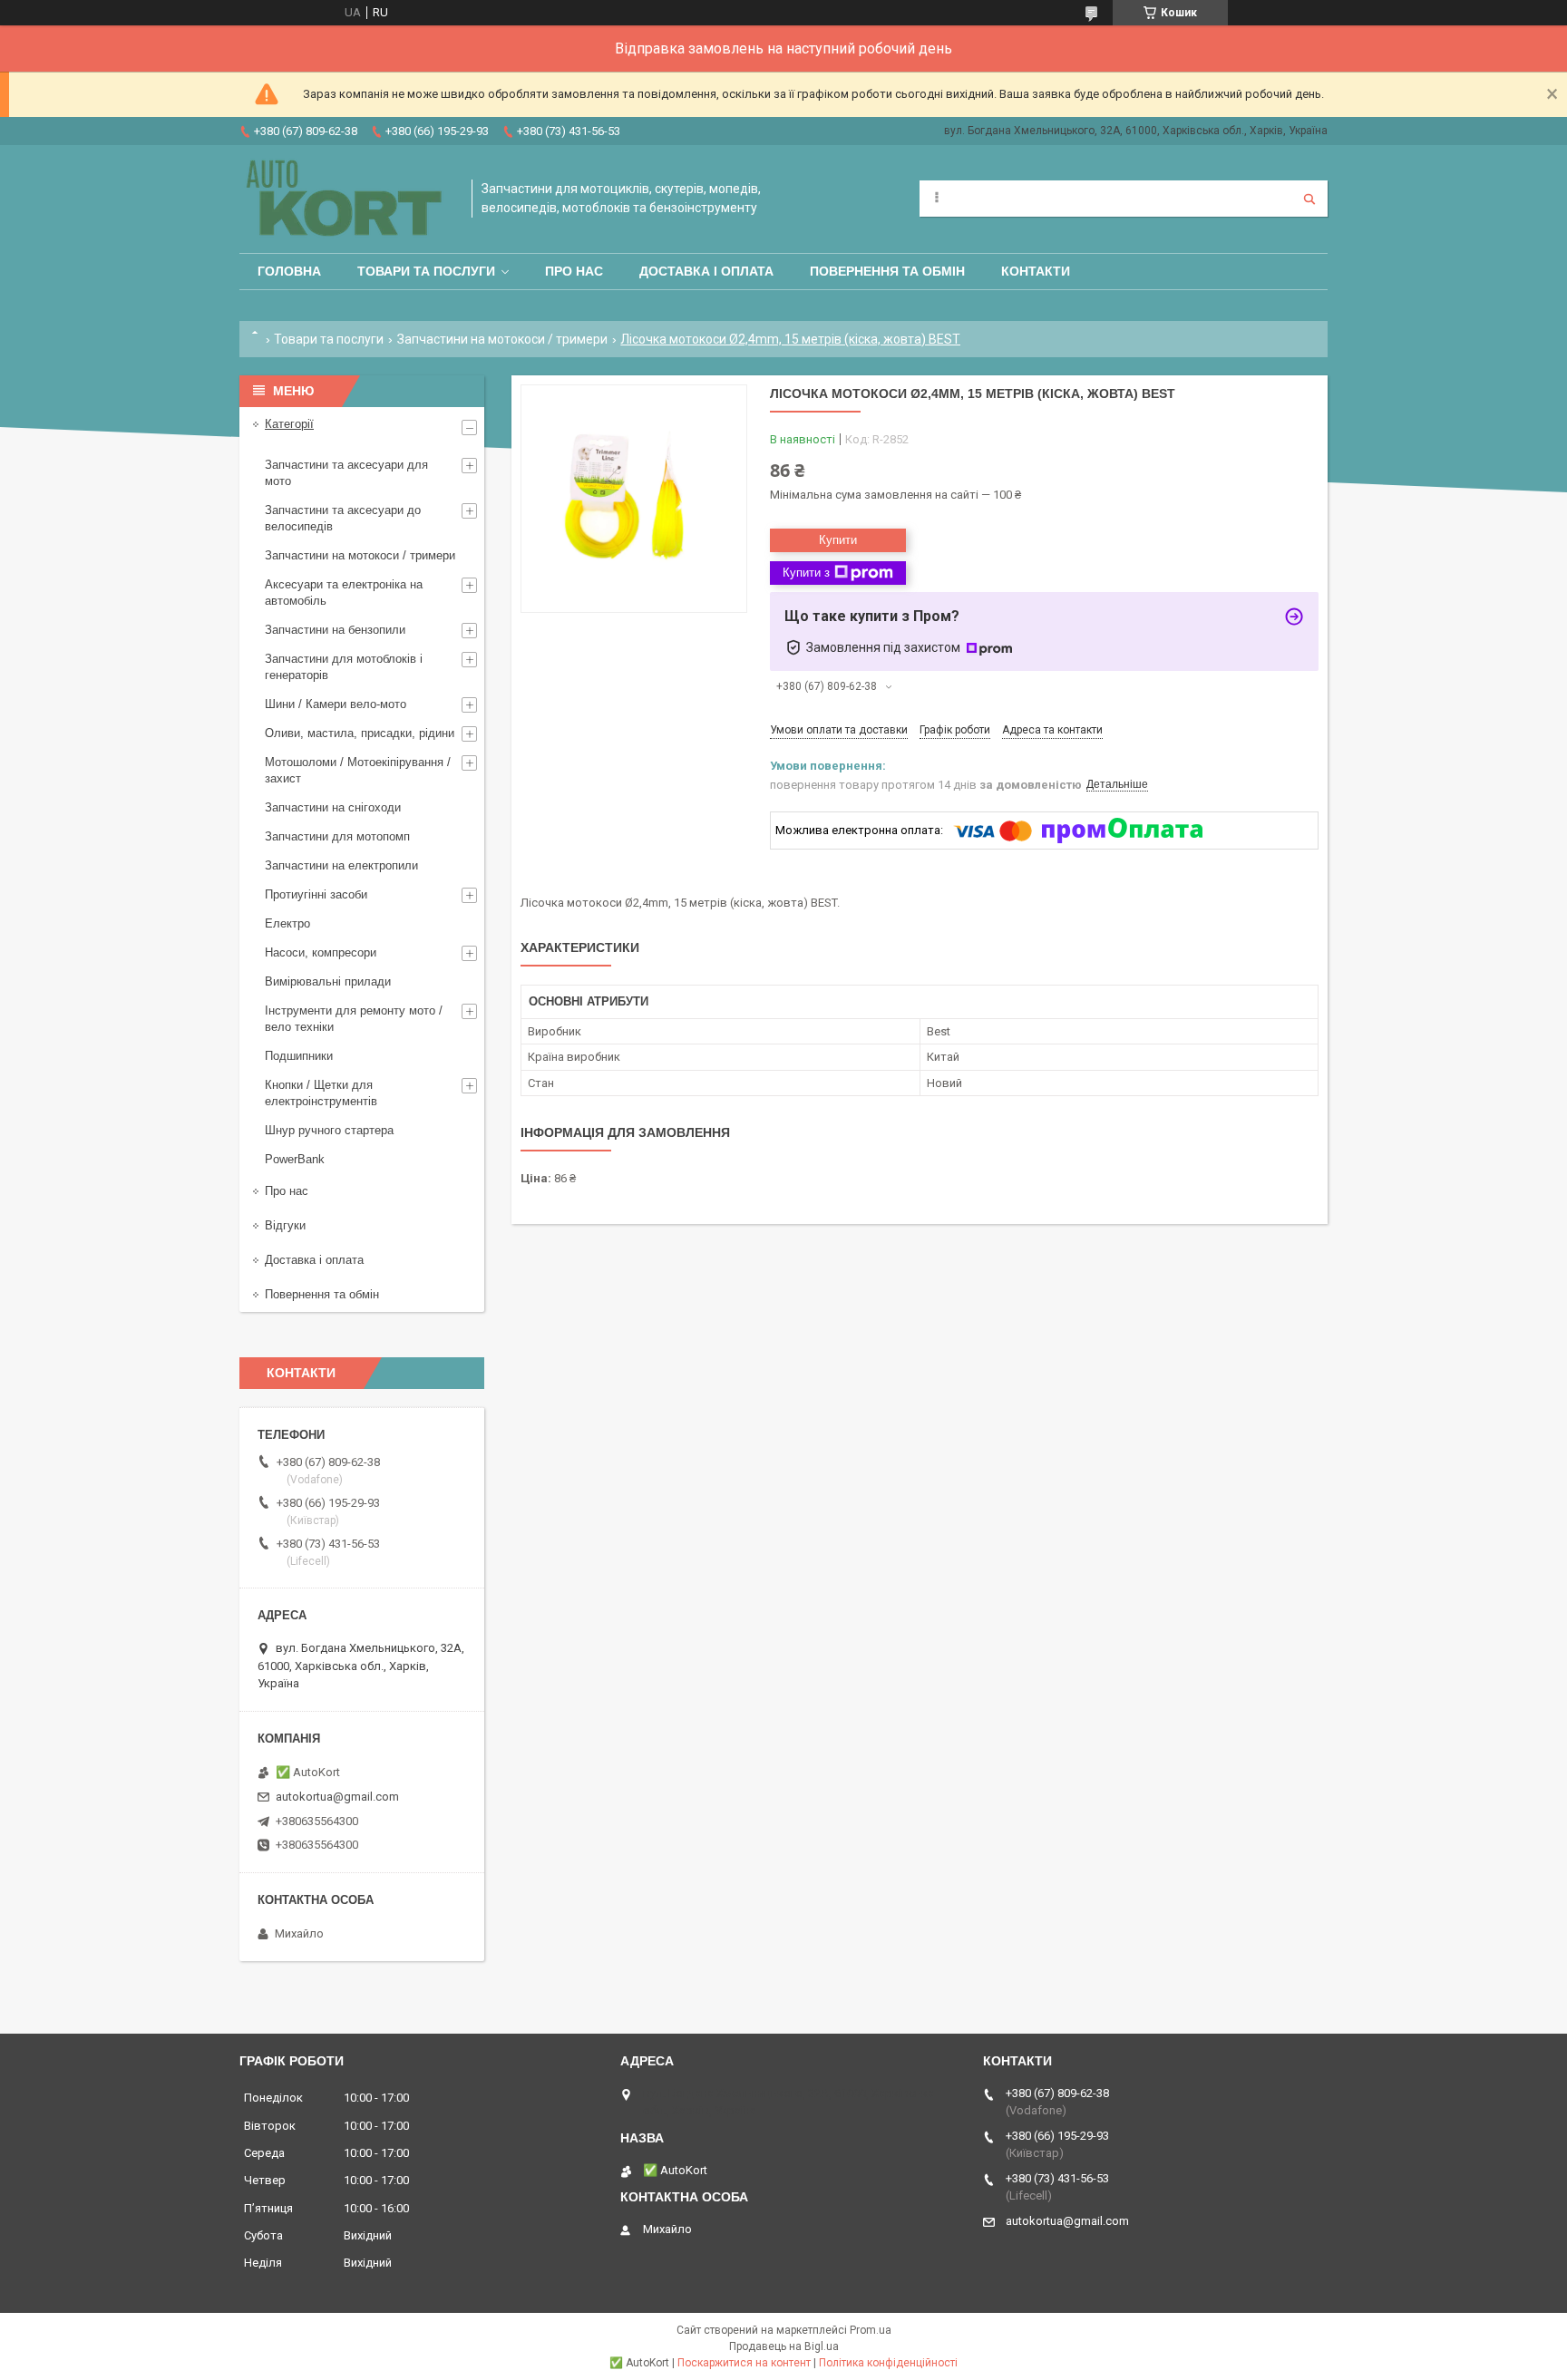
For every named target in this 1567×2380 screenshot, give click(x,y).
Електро (287, 923)
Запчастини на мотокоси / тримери (502, 339)
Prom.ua (871, 2330)
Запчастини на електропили (341, 865)
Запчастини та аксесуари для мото (346, 473)
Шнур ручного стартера (329, 1130)
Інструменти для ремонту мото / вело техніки (354, 1019)
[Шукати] (1309, 199)
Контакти (1036, 271)
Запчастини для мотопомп (337, 836)
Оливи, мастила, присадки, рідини (360, 733)
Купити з (806, 573)
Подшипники (299, 1056)
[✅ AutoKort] (346, 199)
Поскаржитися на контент (744, 2363)
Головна (289, 271)
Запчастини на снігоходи (333, 807)
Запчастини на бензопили (335, 630)
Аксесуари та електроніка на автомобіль (344, 593)
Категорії (289, 424)
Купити (838, 540)
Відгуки (285, 1225)
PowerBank (295, 1159)
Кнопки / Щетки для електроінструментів (321, 1093)
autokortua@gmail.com (337, 1797)
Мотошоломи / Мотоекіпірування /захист (358, 770)
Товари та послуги (426, 271)
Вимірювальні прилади (328, 981)
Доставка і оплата (706, 271)
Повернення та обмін (887, 271)
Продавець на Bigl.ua (784, 2346)
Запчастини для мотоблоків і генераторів (344, 667)
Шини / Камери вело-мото (336, 704)
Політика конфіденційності (888, 2363)
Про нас (574, 271)
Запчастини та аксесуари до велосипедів (343, 518)
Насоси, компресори (321, 952)
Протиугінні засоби (316, 894)
